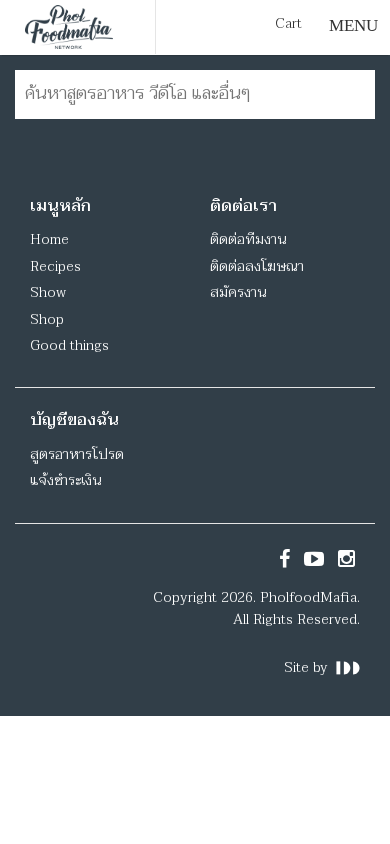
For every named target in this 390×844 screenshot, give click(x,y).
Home (49, 239)
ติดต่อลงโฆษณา (257, 266)
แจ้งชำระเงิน (65, 480)
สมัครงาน (238, 292)
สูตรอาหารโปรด (77, 454)
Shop (47, 319)
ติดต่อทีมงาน (248, 239)
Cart (288, 24)
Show (48, 292)
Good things (69, 345)
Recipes (55, 266)
